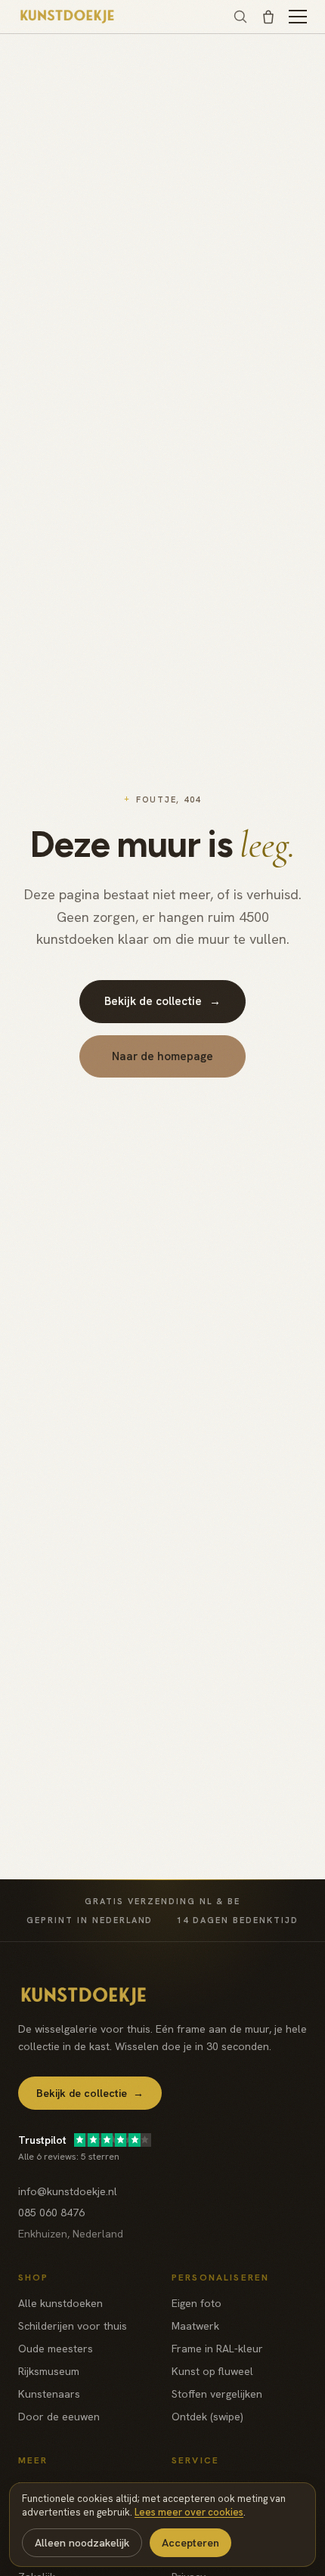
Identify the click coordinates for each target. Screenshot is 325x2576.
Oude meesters (56, 2349)
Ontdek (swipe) (207, 2417)
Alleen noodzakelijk (82, 2543)
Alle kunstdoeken (60, 2303)
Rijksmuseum (49, 2371)
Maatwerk (195, 2326)
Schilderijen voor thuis (73, 2326)
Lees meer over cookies (189, 2512)
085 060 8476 (51, 2213)
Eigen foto (197, 2303)
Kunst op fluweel (212, 2371)
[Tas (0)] (268, 17)
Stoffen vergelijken (217, 2394)
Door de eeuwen (59, 2417)
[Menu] (298, 17)
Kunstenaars (49, 2394)
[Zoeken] (240, 17)
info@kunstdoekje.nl (68, 2191)
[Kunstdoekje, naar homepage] (68, 17)
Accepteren (190, 2543)
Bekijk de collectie (162, 1001)
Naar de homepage (162, 1056)
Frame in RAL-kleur (217, 2349)
